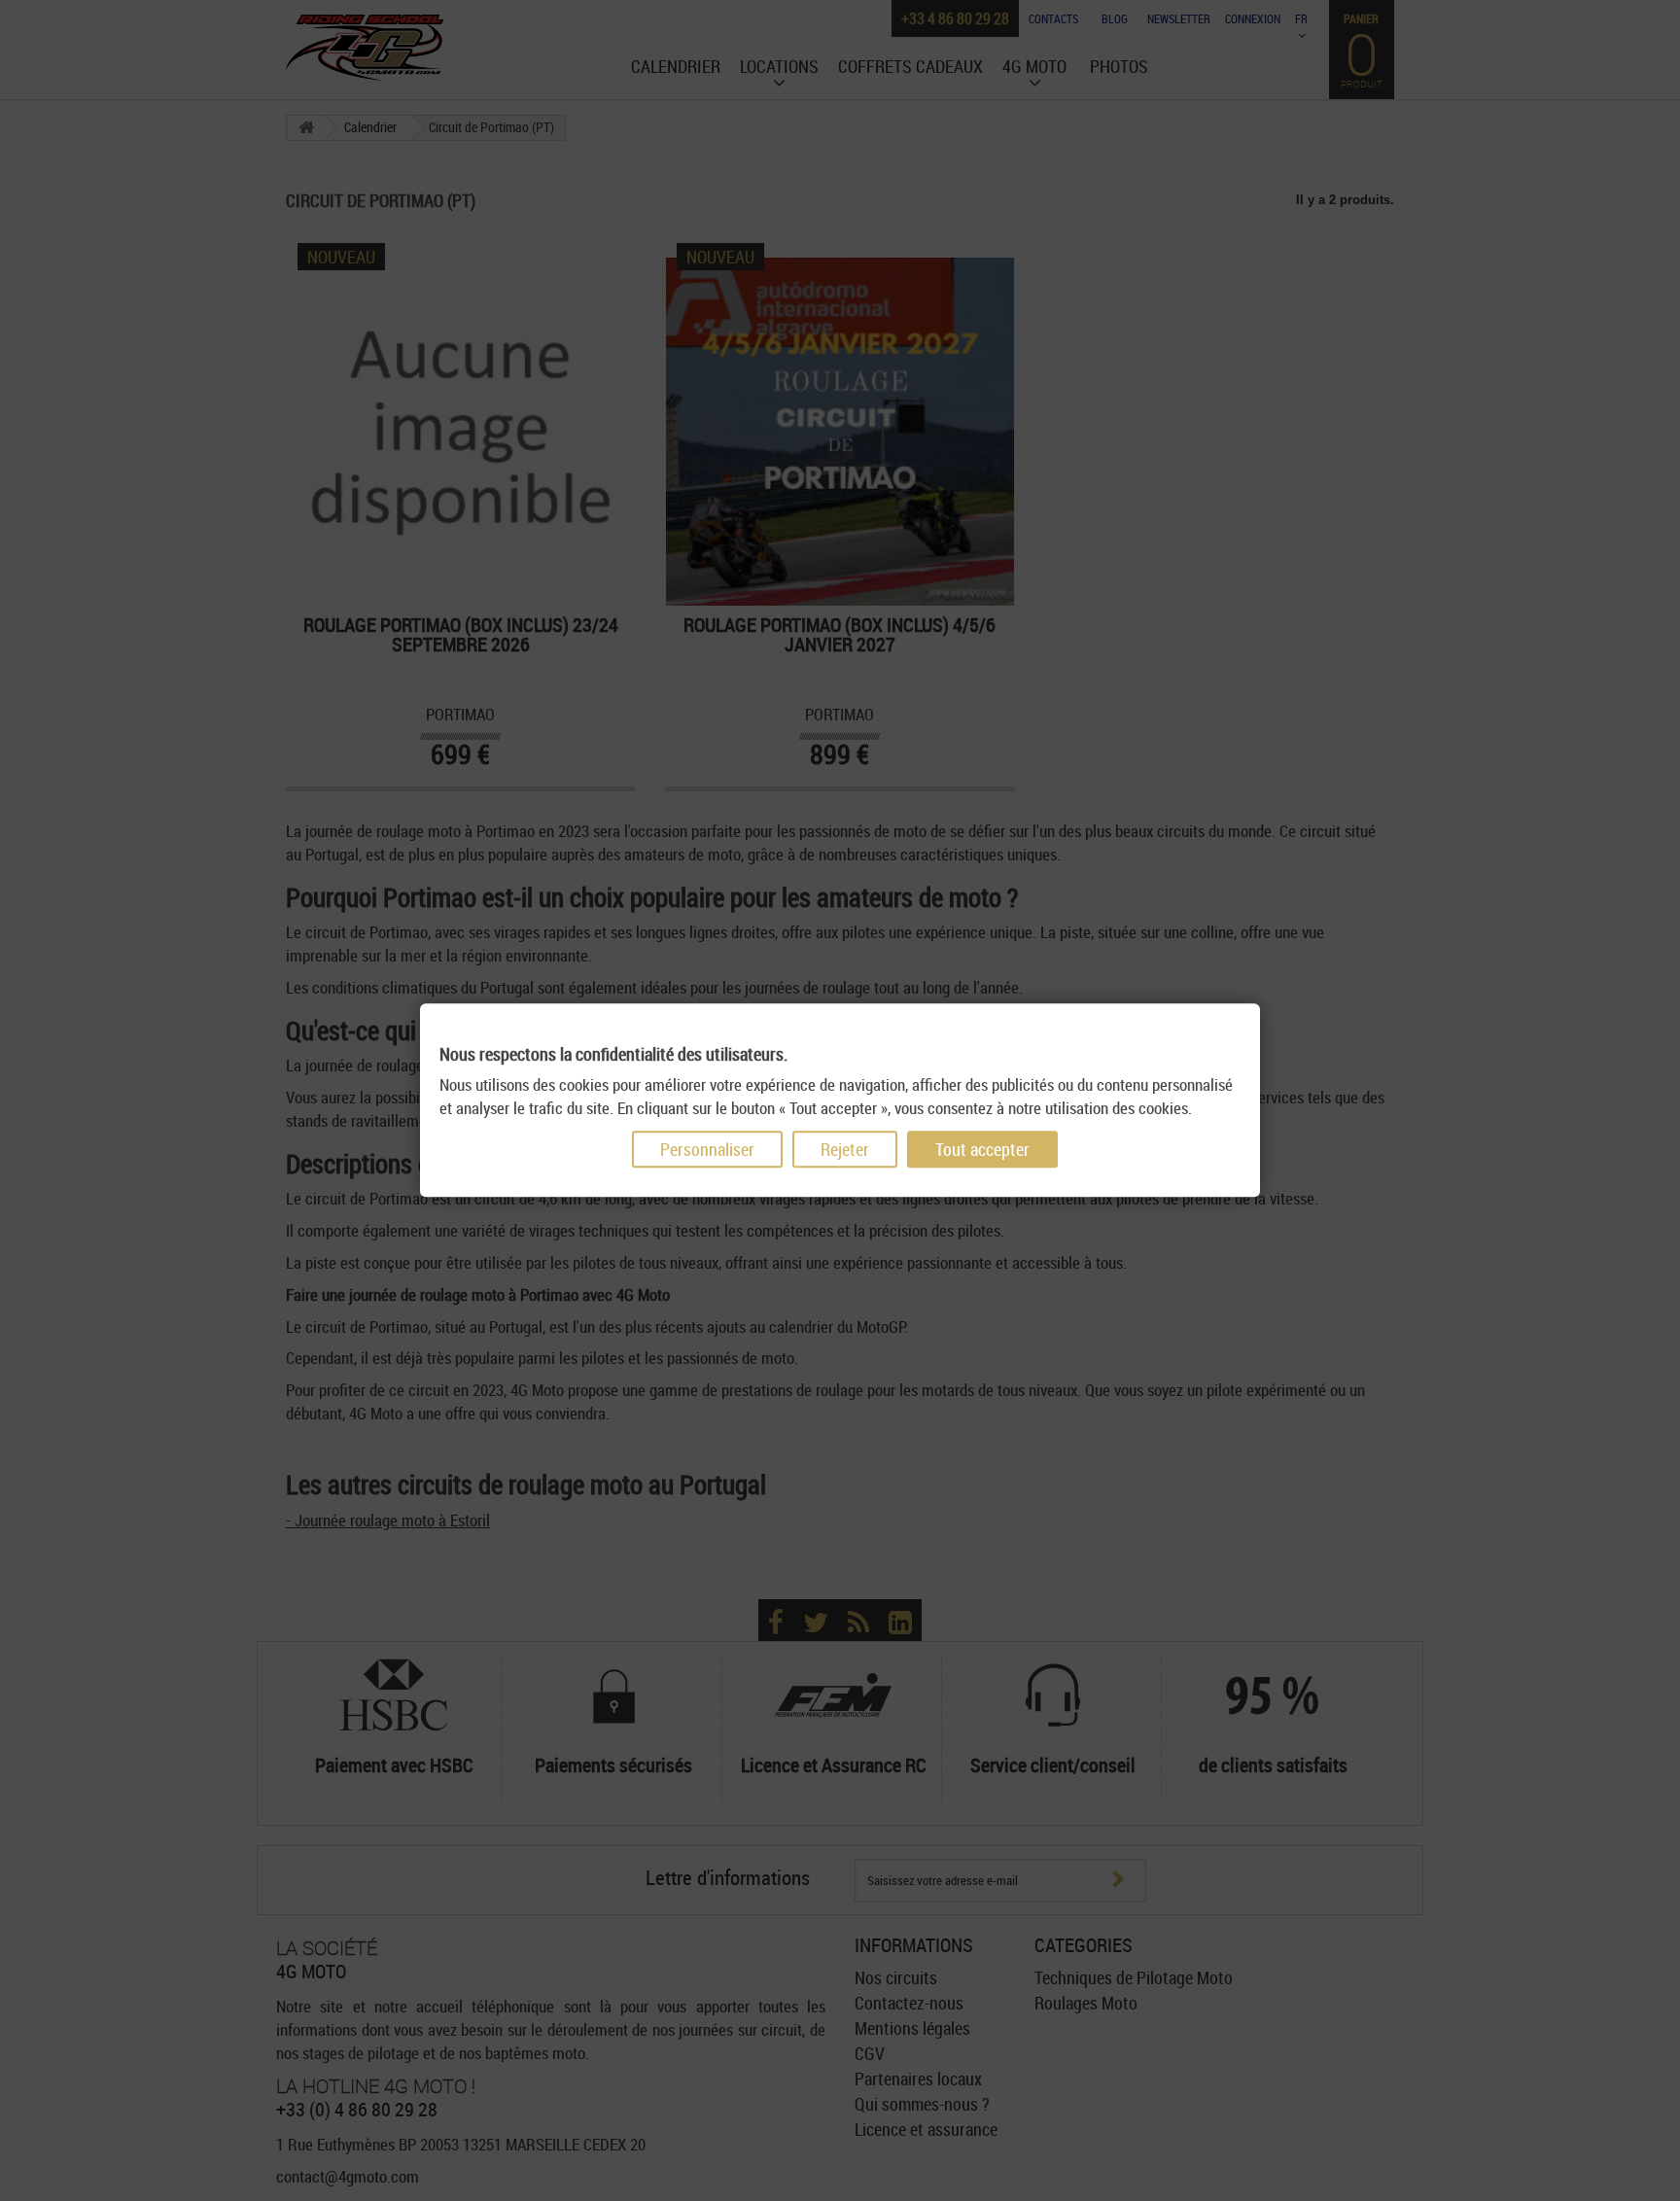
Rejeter (845, 1150)
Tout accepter (982, 1150)
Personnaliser (707, 1150)
